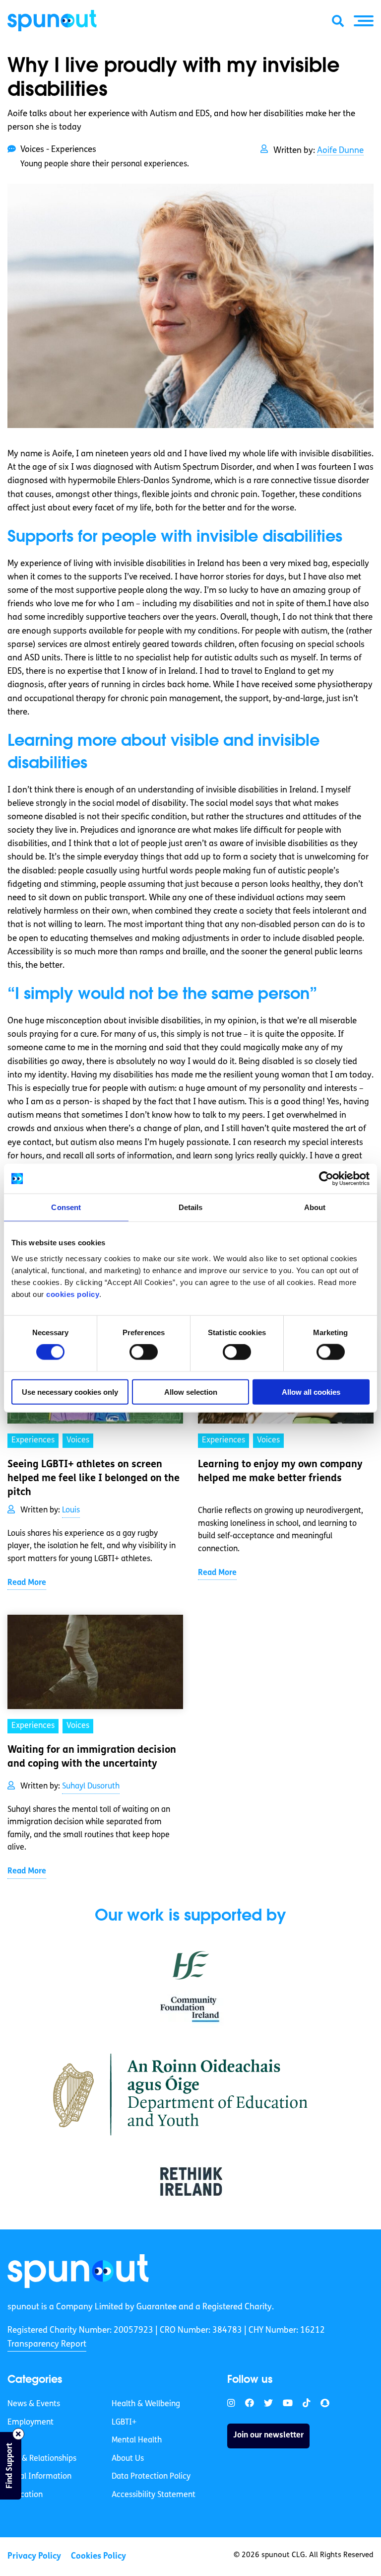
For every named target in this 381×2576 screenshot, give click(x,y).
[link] (78, 2271)
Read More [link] (27, 1583)
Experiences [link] (33, 1440)
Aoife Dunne (340, 151)
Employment (31, 2423)
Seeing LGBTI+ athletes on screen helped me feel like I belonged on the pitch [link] (94, 1479)
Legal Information (39, 2477)
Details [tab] (191, 1207)
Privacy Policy (34, 2556)
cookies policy (73, 1294)
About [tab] (315, 1207)
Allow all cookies (311, 1392)
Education (25, 2495)
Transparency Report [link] (47, 2344)
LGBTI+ (124, 2423)
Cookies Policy (98, 2556)
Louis (71, 1510)
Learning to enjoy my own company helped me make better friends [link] (280, 1472)
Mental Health (137, 2440)
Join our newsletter (268, 2435)
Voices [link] (78, 1440)
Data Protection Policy (151, 2477)
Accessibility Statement (154, 2495)
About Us (128, 2459)
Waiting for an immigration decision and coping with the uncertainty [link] (92, 1757)
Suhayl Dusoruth (91, 1787)
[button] (364, 21)
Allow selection (191, 1392)
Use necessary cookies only (70, 1392)
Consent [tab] (66, 1207)
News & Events (34, 2404)
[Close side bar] (18, 2434)
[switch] (144, 1352)
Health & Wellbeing (146, 2404)
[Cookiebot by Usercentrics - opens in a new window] (326, 1179)
